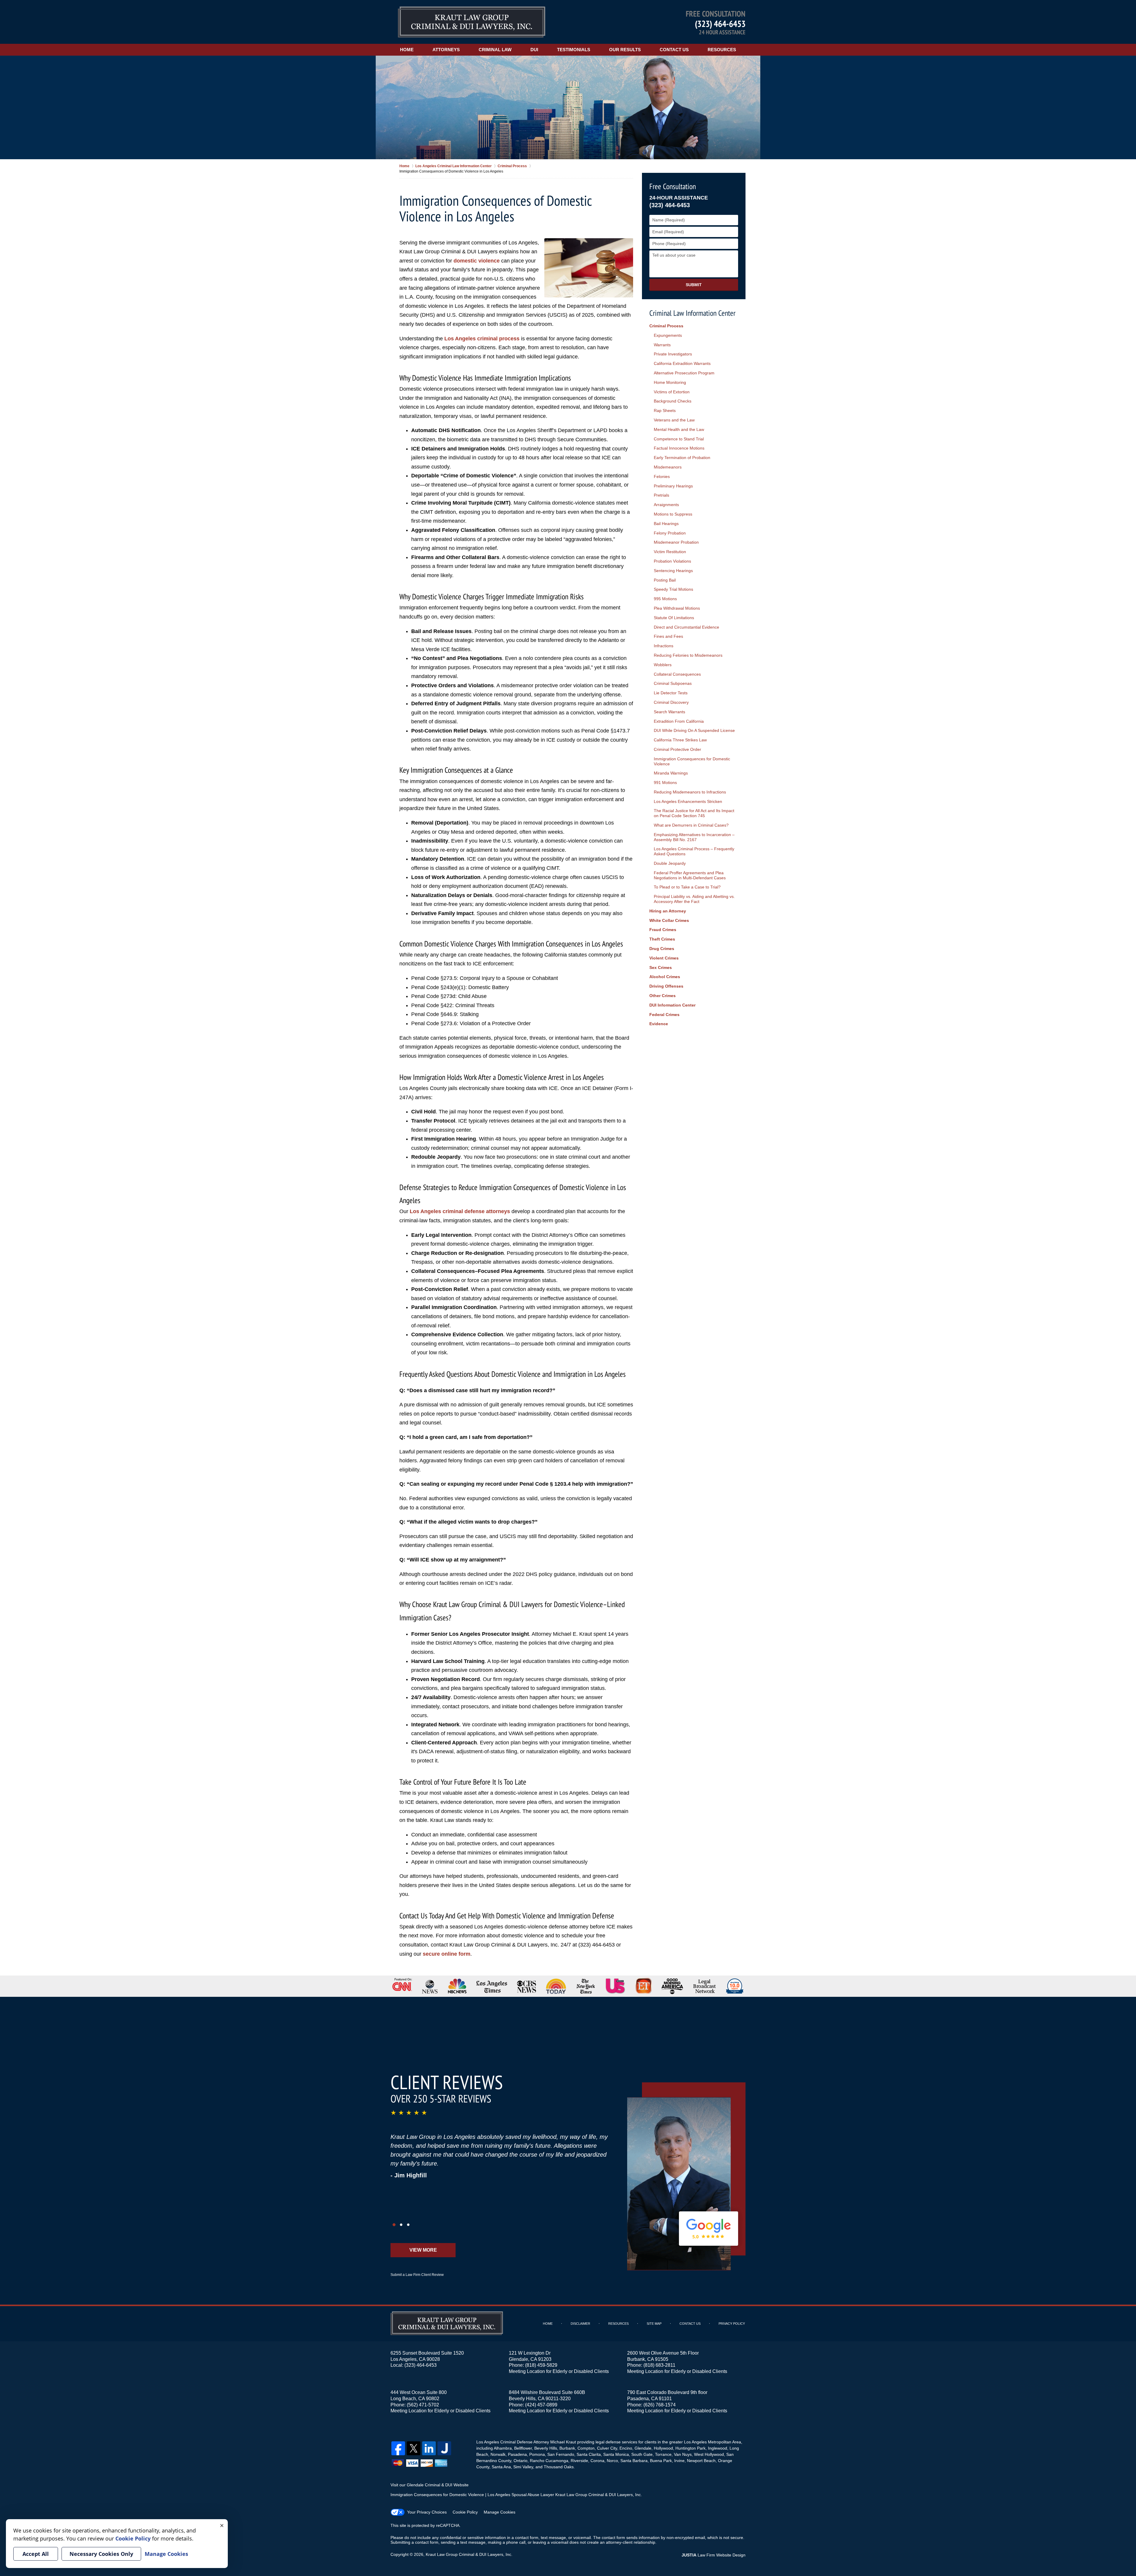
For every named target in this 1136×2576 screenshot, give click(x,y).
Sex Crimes (661, 967)
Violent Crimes (664, 958)
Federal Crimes (664, 1015)
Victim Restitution (670, 552)
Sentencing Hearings (673, 571)
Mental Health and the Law (679, 429)
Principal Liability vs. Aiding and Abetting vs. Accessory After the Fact (694, 899)
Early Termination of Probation (682, 458)
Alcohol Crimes (665, 977)
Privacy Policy (732, 2324)
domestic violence (477, 261)
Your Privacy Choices (427, 2512)
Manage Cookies (500, 2512)
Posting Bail (665, 580)
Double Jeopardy (670, 863)
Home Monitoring (670, 382)
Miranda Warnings (671, 773)
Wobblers (663, 665)
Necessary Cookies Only (101, 2554)
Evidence (659, 1024)
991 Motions (665, 783)
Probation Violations (672, 561)
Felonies (662, 476)
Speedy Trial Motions (673, 589)
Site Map (654, 2324)
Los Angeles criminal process (482, 339)
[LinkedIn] (429, 2448)
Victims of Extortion (672, 392)
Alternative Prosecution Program (684, 373)
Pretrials (661, 495)
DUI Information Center (672, 1005)
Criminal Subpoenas (673, 683)
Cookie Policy (465, 2512)
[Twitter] (414, 2448)
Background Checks (673, 401)
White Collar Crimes (669, 920)
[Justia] (444, 2448)
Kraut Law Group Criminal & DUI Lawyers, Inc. (469, 2554)
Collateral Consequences (677, 674)
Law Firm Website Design (714, 2555)
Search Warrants (669, 712)
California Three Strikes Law (680, 740)
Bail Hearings (666, 524)
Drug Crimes (662, 949)
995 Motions (665, 599)
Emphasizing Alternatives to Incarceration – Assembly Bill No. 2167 (694, 837)
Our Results (625, 50)
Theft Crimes (662, 939)
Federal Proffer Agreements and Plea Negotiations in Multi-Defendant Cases (690, 875)
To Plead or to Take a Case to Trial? (687, 887)
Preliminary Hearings (673, 486)
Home (407, 50)
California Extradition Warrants (682, 363)
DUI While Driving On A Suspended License (694, 730)
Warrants (662, 345)
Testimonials (574, 50)
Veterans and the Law (674, 420)
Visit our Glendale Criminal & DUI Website (430, 2485)
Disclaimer (580, 2324)
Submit (694, 285)
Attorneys (446, 50)
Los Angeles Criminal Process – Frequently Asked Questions (694, 851)
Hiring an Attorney (668, 911)
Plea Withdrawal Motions (677, 608)
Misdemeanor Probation (676, 542)
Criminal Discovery (671, 702)
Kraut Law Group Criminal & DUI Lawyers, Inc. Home (472, 22)
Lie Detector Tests (671, 693)
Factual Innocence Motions (679, 448)
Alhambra (503, 2448)
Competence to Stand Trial (679, 439)
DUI (534, 50)
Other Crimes (663, 996)
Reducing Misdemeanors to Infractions (690, 792)
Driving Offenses (666, 986)
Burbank (567, 2448)
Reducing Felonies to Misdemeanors (688, 655)
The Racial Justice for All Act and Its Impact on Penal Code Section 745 (694, 813)
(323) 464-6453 (720, 24)
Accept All (36, 2554)
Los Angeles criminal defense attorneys (460, 1211)
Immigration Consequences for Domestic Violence (692, 761)
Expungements (668, 335)
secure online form (447, 1954)
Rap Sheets (665, 410)
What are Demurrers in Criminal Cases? (691, 825)
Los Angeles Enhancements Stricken (688, 801)
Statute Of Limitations (674, 618)
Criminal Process (666, 326)
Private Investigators (673, 354)
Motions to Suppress (673, 514)
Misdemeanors (668, 467)
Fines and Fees (668, 636)
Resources (722, 50)
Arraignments (666, 505)
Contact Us (674, 50)
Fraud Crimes (663, 930)
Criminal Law (495, 50)
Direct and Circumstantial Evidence (686, 627)
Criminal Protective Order (677, 749)
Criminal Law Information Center (692, 313)
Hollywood (663, 2448)
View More (423, 2250)
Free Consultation (673, 186)
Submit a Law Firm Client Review (417, 2275)
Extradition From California (679, 721)
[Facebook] (398, 2448)
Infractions (664, 646)
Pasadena (517, 2454)
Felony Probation (670, 533)
